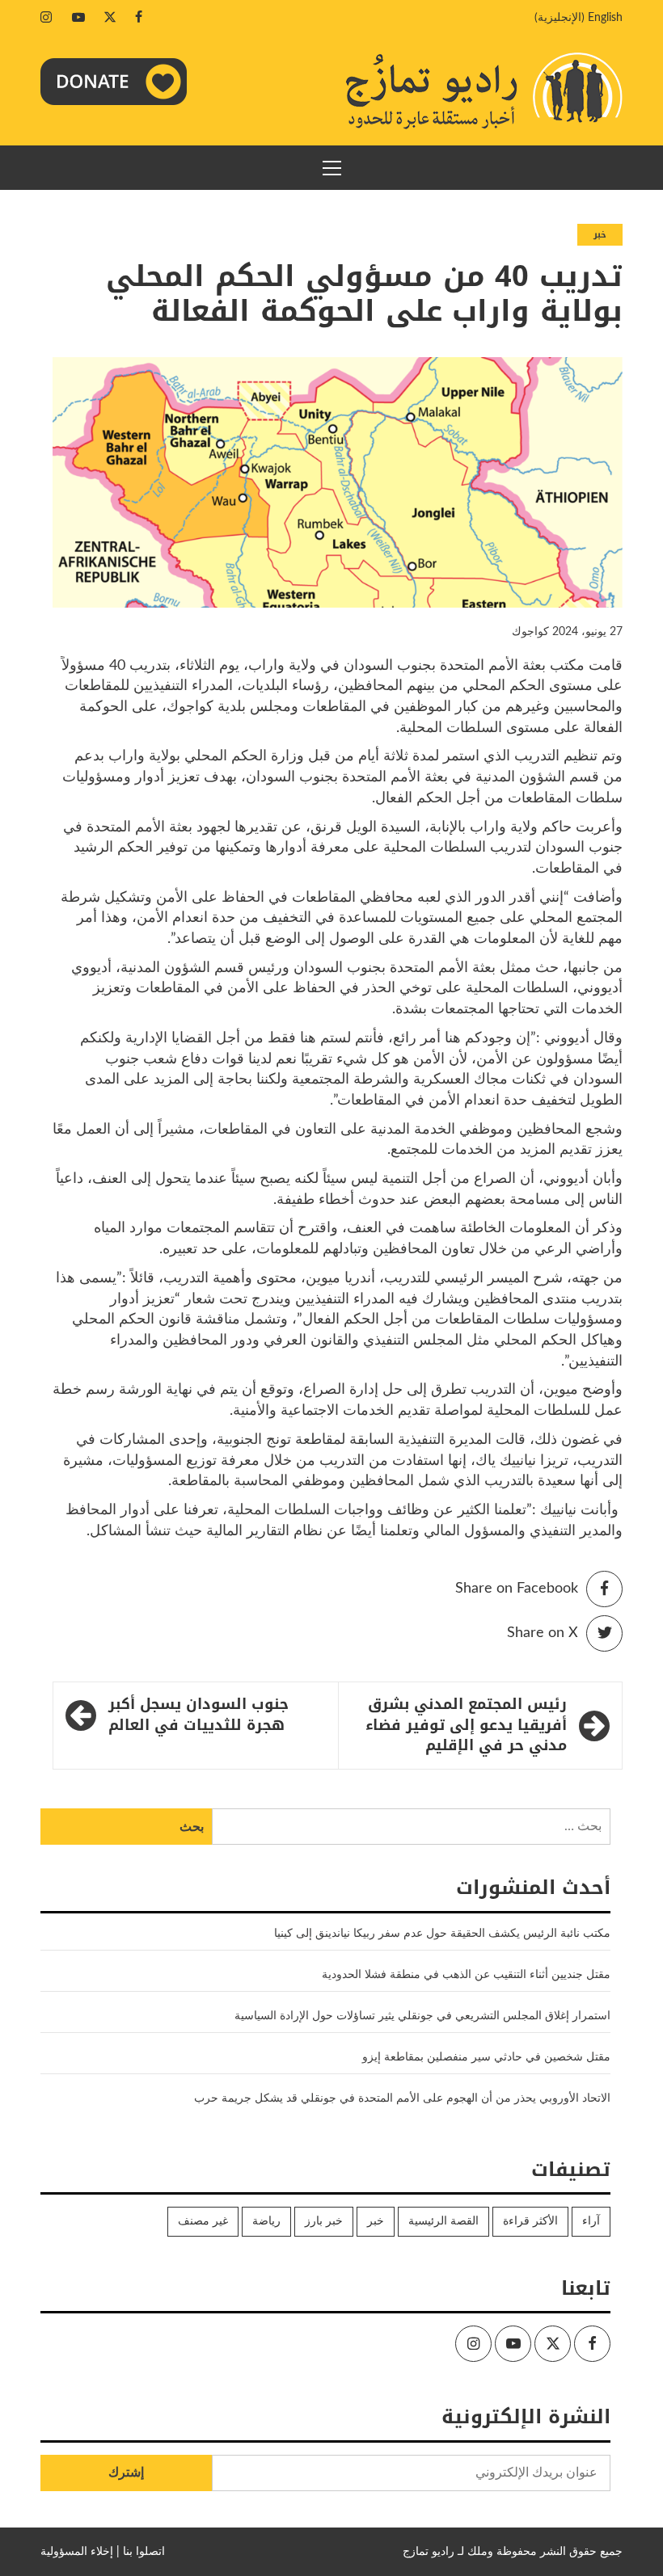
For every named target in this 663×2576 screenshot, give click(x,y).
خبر (600, 235)
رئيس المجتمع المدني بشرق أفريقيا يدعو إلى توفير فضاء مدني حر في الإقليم (466, 1726)
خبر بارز (324, 2221)
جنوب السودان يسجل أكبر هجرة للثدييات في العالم (198, 1715)
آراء (591, 2221)
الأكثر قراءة (530, 2221)
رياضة (266, 2221)
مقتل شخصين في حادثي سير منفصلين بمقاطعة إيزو (486, 2057)
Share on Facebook (517, 1589)
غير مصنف (203, 2221)
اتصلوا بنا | (141, 2552)
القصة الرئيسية (443, 2221)
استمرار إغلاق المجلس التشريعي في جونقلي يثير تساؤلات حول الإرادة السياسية (422, 2016)
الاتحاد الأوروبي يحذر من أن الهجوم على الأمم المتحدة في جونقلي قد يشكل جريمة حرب (402, 2098)
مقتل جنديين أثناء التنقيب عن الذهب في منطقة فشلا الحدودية (466, 1975)
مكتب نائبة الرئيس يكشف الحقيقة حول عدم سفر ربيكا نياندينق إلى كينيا (442, 1934)
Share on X (543, 1633)
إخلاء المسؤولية (77, 2552)
